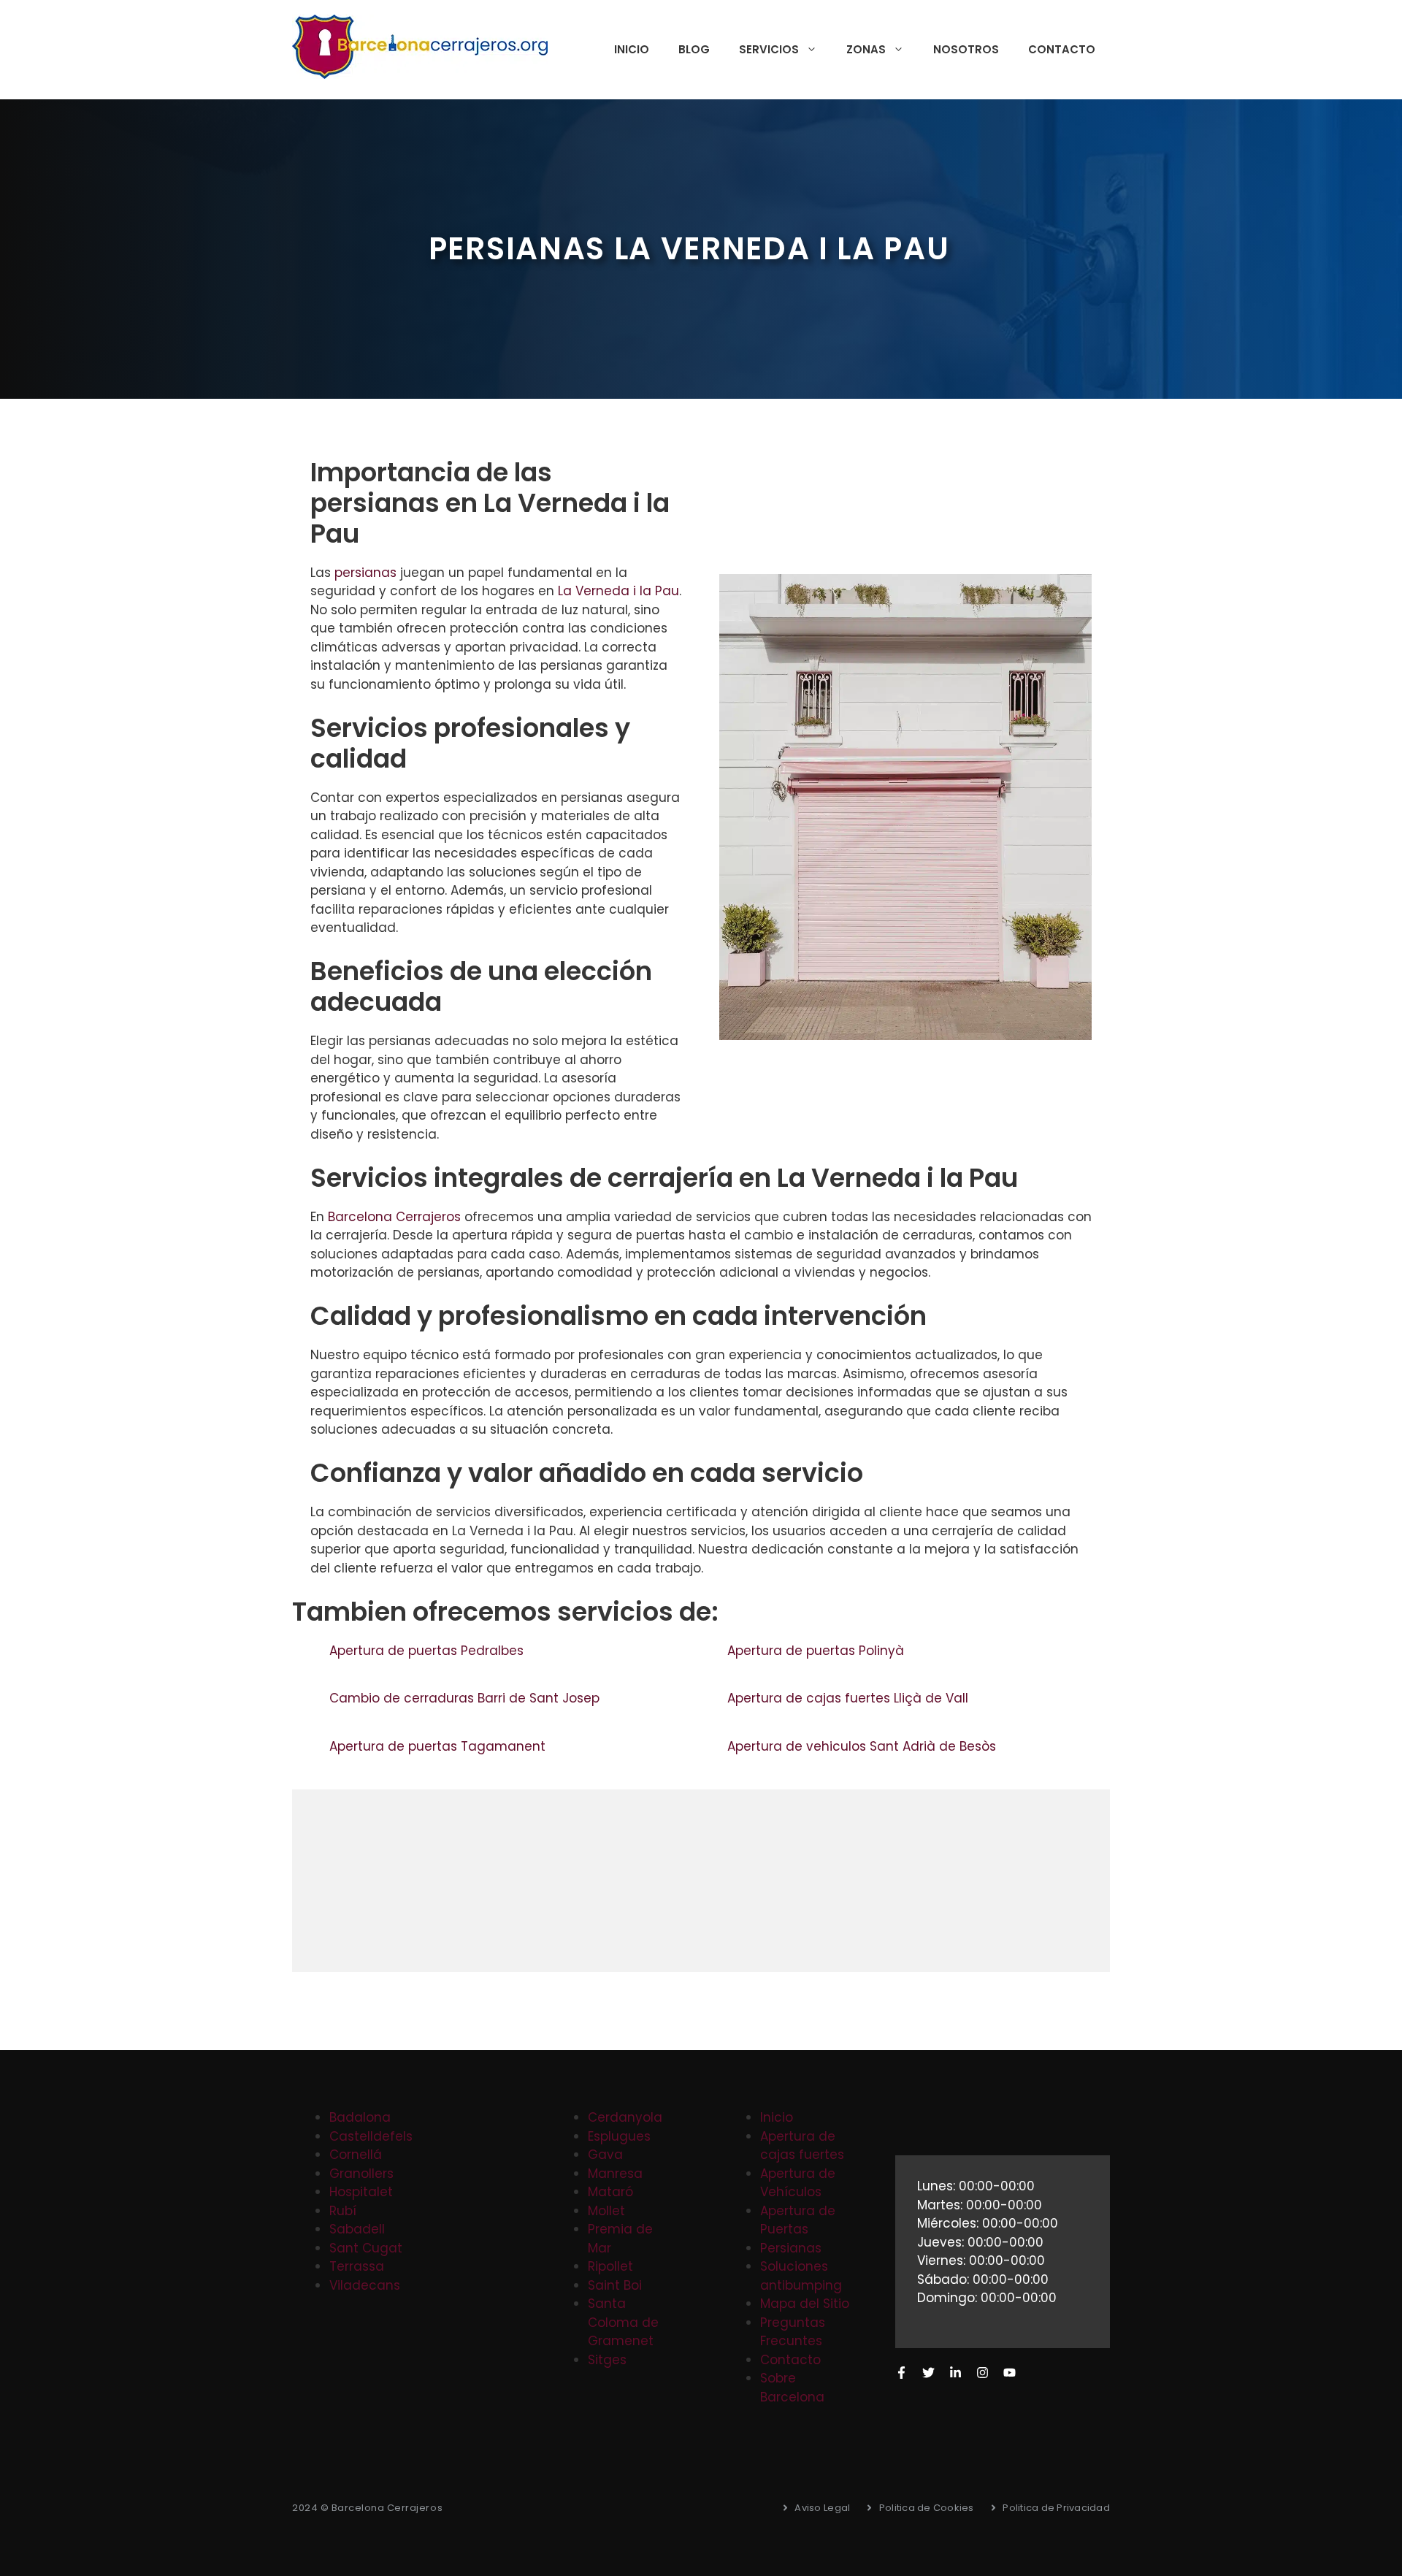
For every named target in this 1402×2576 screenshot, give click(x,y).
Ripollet (610, 2266)
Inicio (632, 49)
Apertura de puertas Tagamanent (439, 1746)
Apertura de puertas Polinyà (817, 1651)
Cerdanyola (625, 2117)
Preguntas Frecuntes (793, 2332)
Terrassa (357, 2266)
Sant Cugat (366, 2248)
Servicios (769, 49)
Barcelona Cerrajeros (394, 1217)
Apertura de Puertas (798, 2220)
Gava (605, 2155)
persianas (365, 573)
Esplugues (619, 2136)
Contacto (1062, 49)
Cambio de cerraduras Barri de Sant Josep (466, 1698)
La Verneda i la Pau (618, 591)
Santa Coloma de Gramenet (623, 2322)
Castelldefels (371, 2136)
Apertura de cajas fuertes (802, 2146)
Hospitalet (361, 2192)
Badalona (360, 2117)
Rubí (343, 2211)
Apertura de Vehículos (798, 2183)
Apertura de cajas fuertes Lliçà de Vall (850, 1698)
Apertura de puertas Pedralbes (428, 1651)
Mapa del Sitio (805, 2304)
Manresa (615, 2174)
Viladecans (365, 2285)
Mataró (610, 2192)
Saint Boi (615, 2285)
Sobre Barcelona (792, 2388)
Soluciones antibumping (801, 2276)
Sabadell (357, 2229)
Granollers (361, 2174)
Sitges (607, 2360)
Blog (694, 49)
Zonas (866, 49)
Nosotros (966, 49)
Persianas (791, 2248)
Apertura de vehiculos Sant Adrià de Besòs (863, 1746)
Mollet (606, 2211)
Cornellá (356, 2155)
